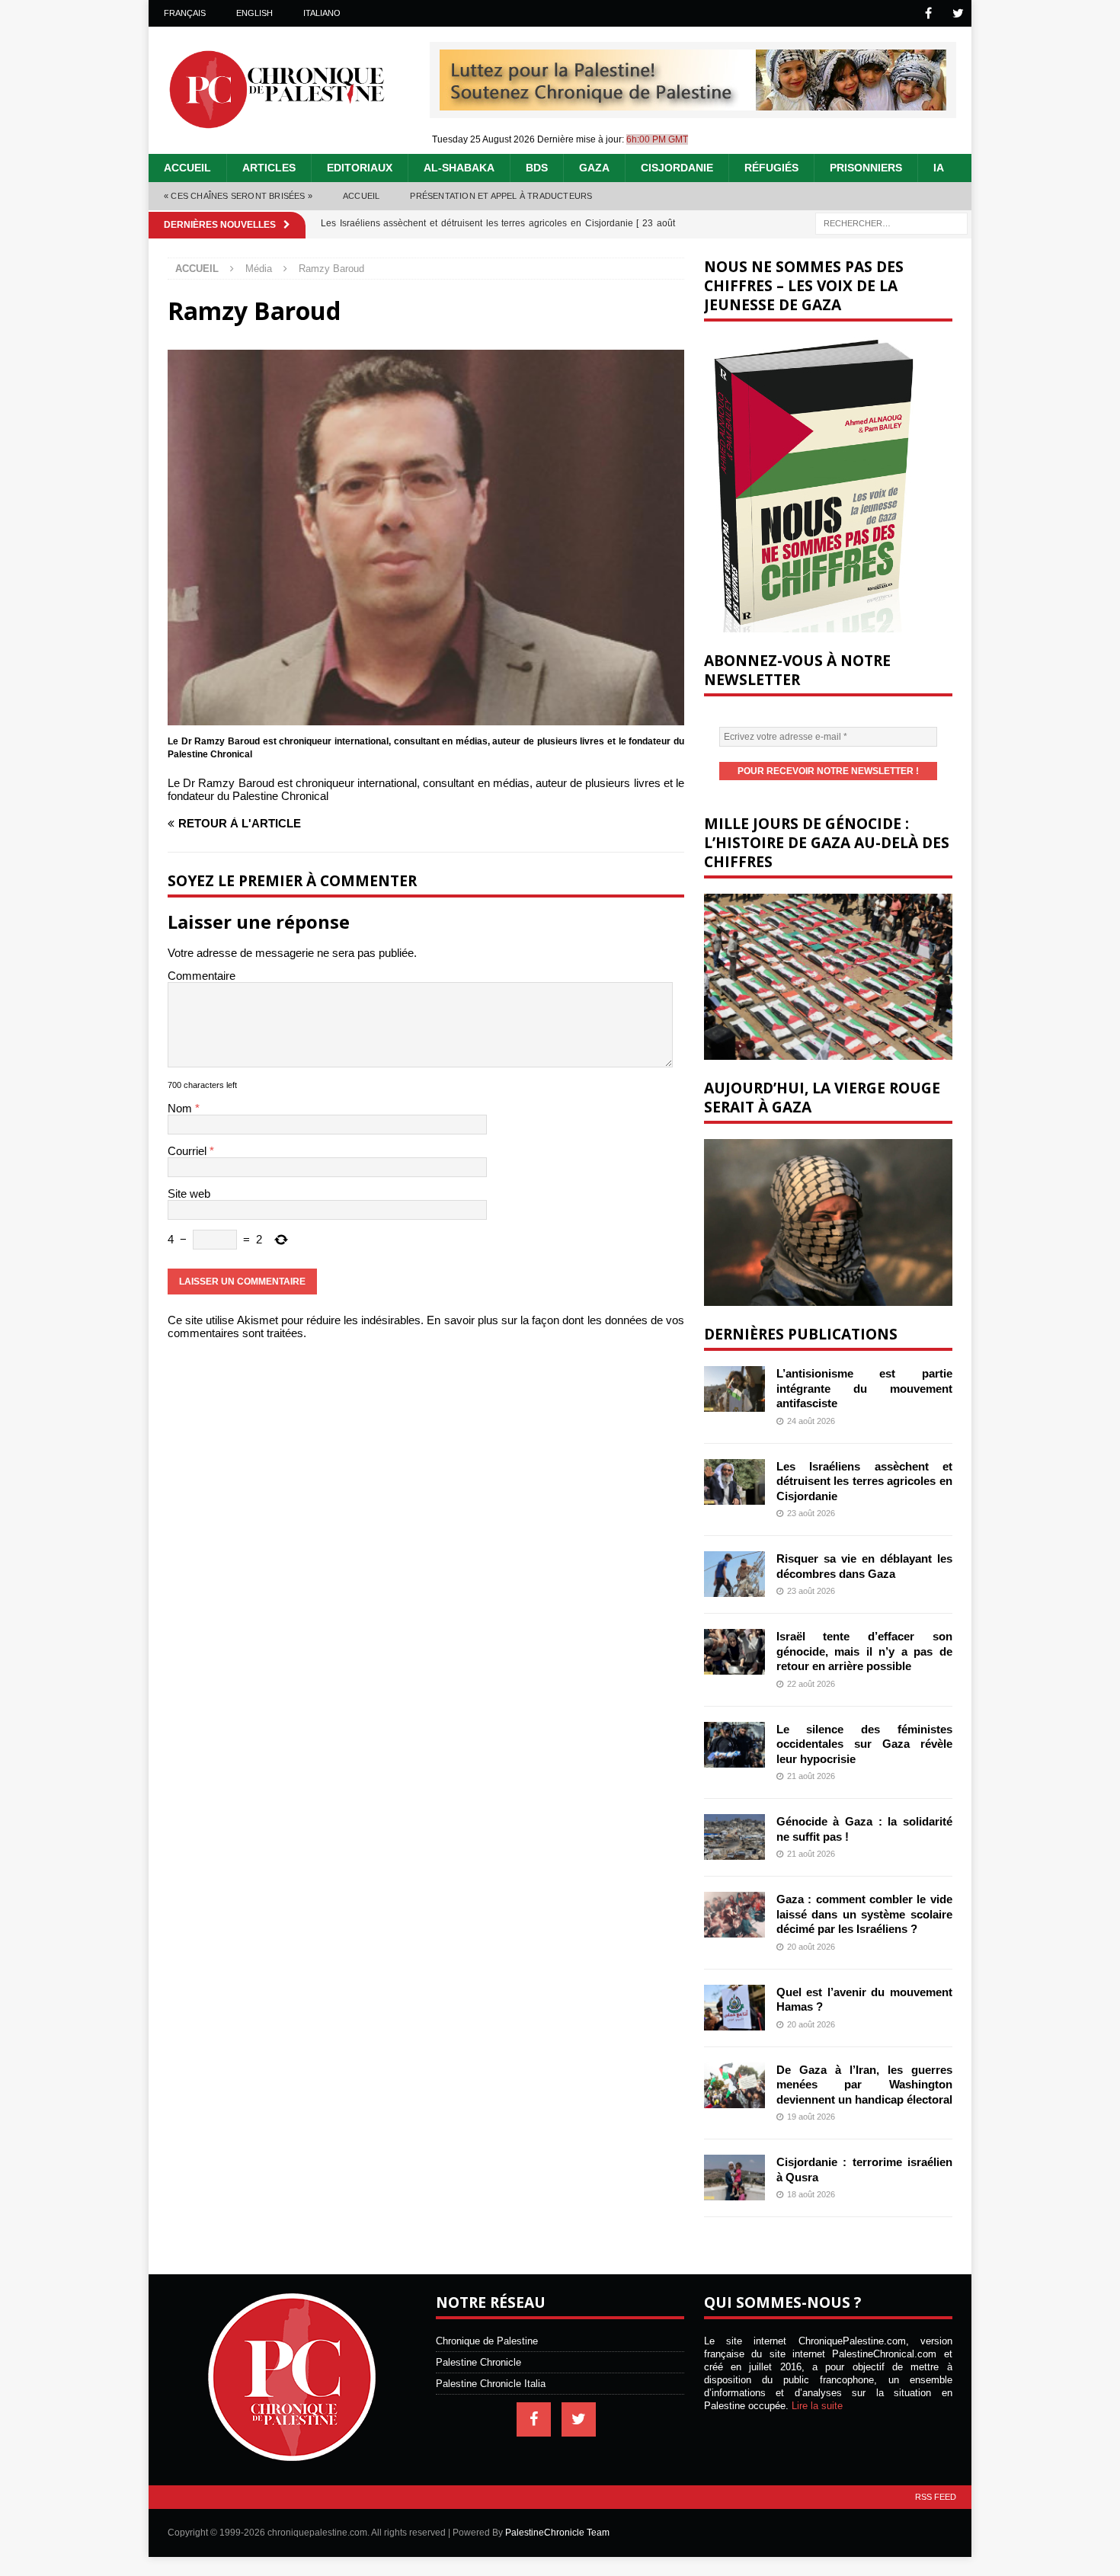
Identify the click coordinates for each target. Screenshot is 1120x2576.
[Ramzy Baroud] (426, 719)
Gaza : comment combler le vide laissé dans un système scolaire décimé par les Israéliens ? (864, 1914)
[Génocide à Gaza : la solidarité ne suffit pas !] (734, 1837)
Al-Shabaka (459, 168)
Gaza (594, 168)
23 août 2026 (811, 1513)
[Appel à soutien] (693, 104)
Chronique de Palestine (487, 2341)
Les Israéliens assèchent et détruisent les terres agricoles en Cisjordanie (864, 1481)
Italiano (322, 13)
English (254, 13)
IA (939, 168)
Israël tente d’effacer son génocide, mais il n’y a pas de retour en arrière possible (864, 1651)
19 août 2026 (811, 2117)
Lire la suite (817, 2406)
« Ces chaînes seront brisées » (238, 196)
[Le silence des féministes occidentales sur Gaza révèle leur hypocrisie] (734, 1745)
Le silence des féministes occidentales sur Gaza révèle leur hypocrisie (864, 1744)
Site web (189, 1194)
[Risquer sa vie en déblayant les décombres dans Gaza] (734, 1574)
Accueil (187, 168)
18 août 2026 (811, 2194)
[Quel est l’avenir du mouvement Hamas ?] (734, 2008)
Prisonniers (866, 168)
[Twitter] (958, 13)
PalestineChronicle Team (557, 2533)
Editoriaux (360, 168)
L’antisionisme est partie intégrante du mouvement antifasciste (864, 1388)
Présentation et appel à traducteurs (501, 196)
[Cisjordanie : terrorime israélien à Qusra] (734, 2178)
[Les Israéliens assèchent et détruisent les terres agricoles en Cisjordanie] (734, 1482)
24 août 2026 (811, 1421)
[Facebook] (928, 13)
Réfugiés (771, 168)
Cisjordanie (677, 168)
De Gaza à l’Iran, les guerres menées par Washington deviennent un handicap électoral (864, 2085)
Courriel (189, 1151)
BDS (537, 168)
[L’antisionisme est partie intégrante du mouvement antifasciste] (734, 1389)
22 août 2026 (811, 1684)
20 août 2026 (811, 1947)
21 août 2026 (811, 1776)
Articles (269, 168)
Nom (181, 1108)
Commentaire (202, 976)
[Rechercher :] (891, 222)
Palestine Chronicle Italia (491, 2384)
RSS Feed (936, 2497)
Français (185, 13)
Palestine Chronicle (478, 2362)
